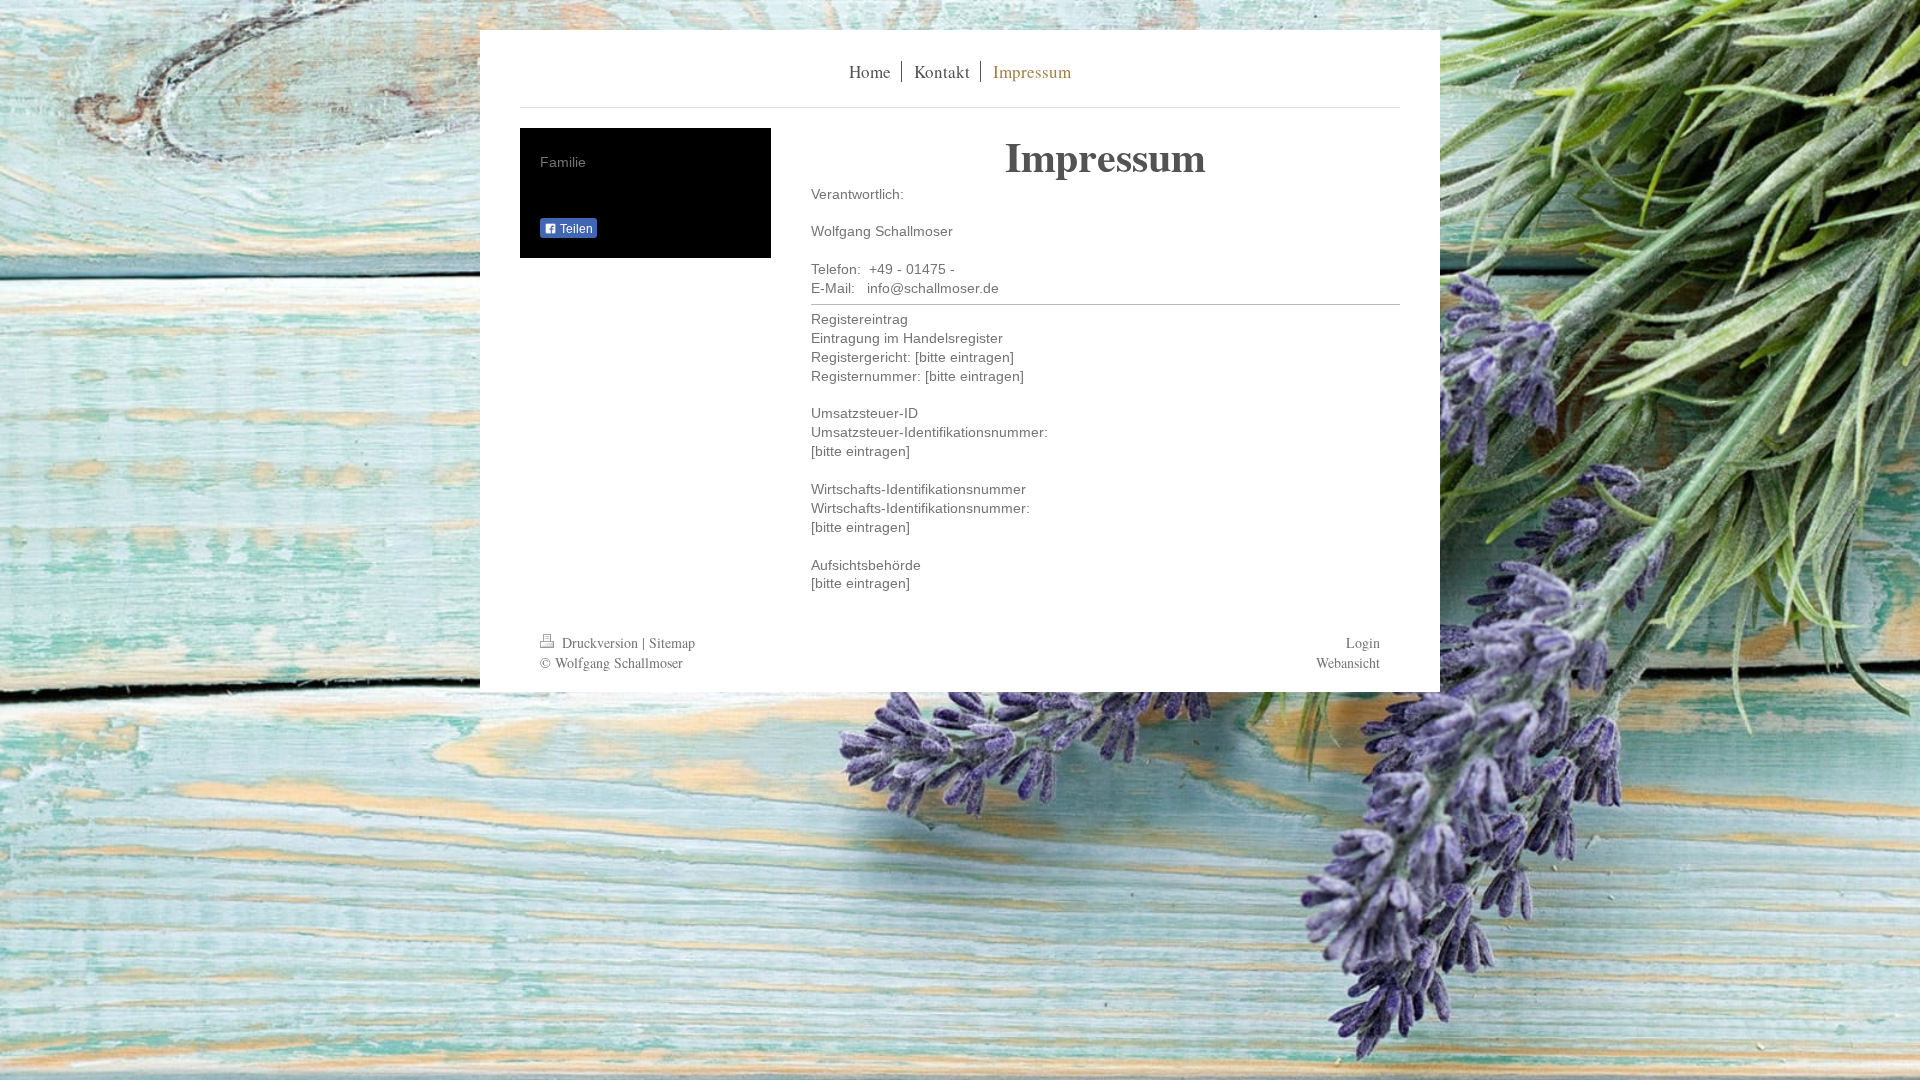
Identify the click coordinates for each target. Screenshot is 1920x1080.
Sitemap (672, 642)
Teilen (575, 229)
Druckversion (600, 642)
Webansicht (1348, 662)
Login (1363, 642)
